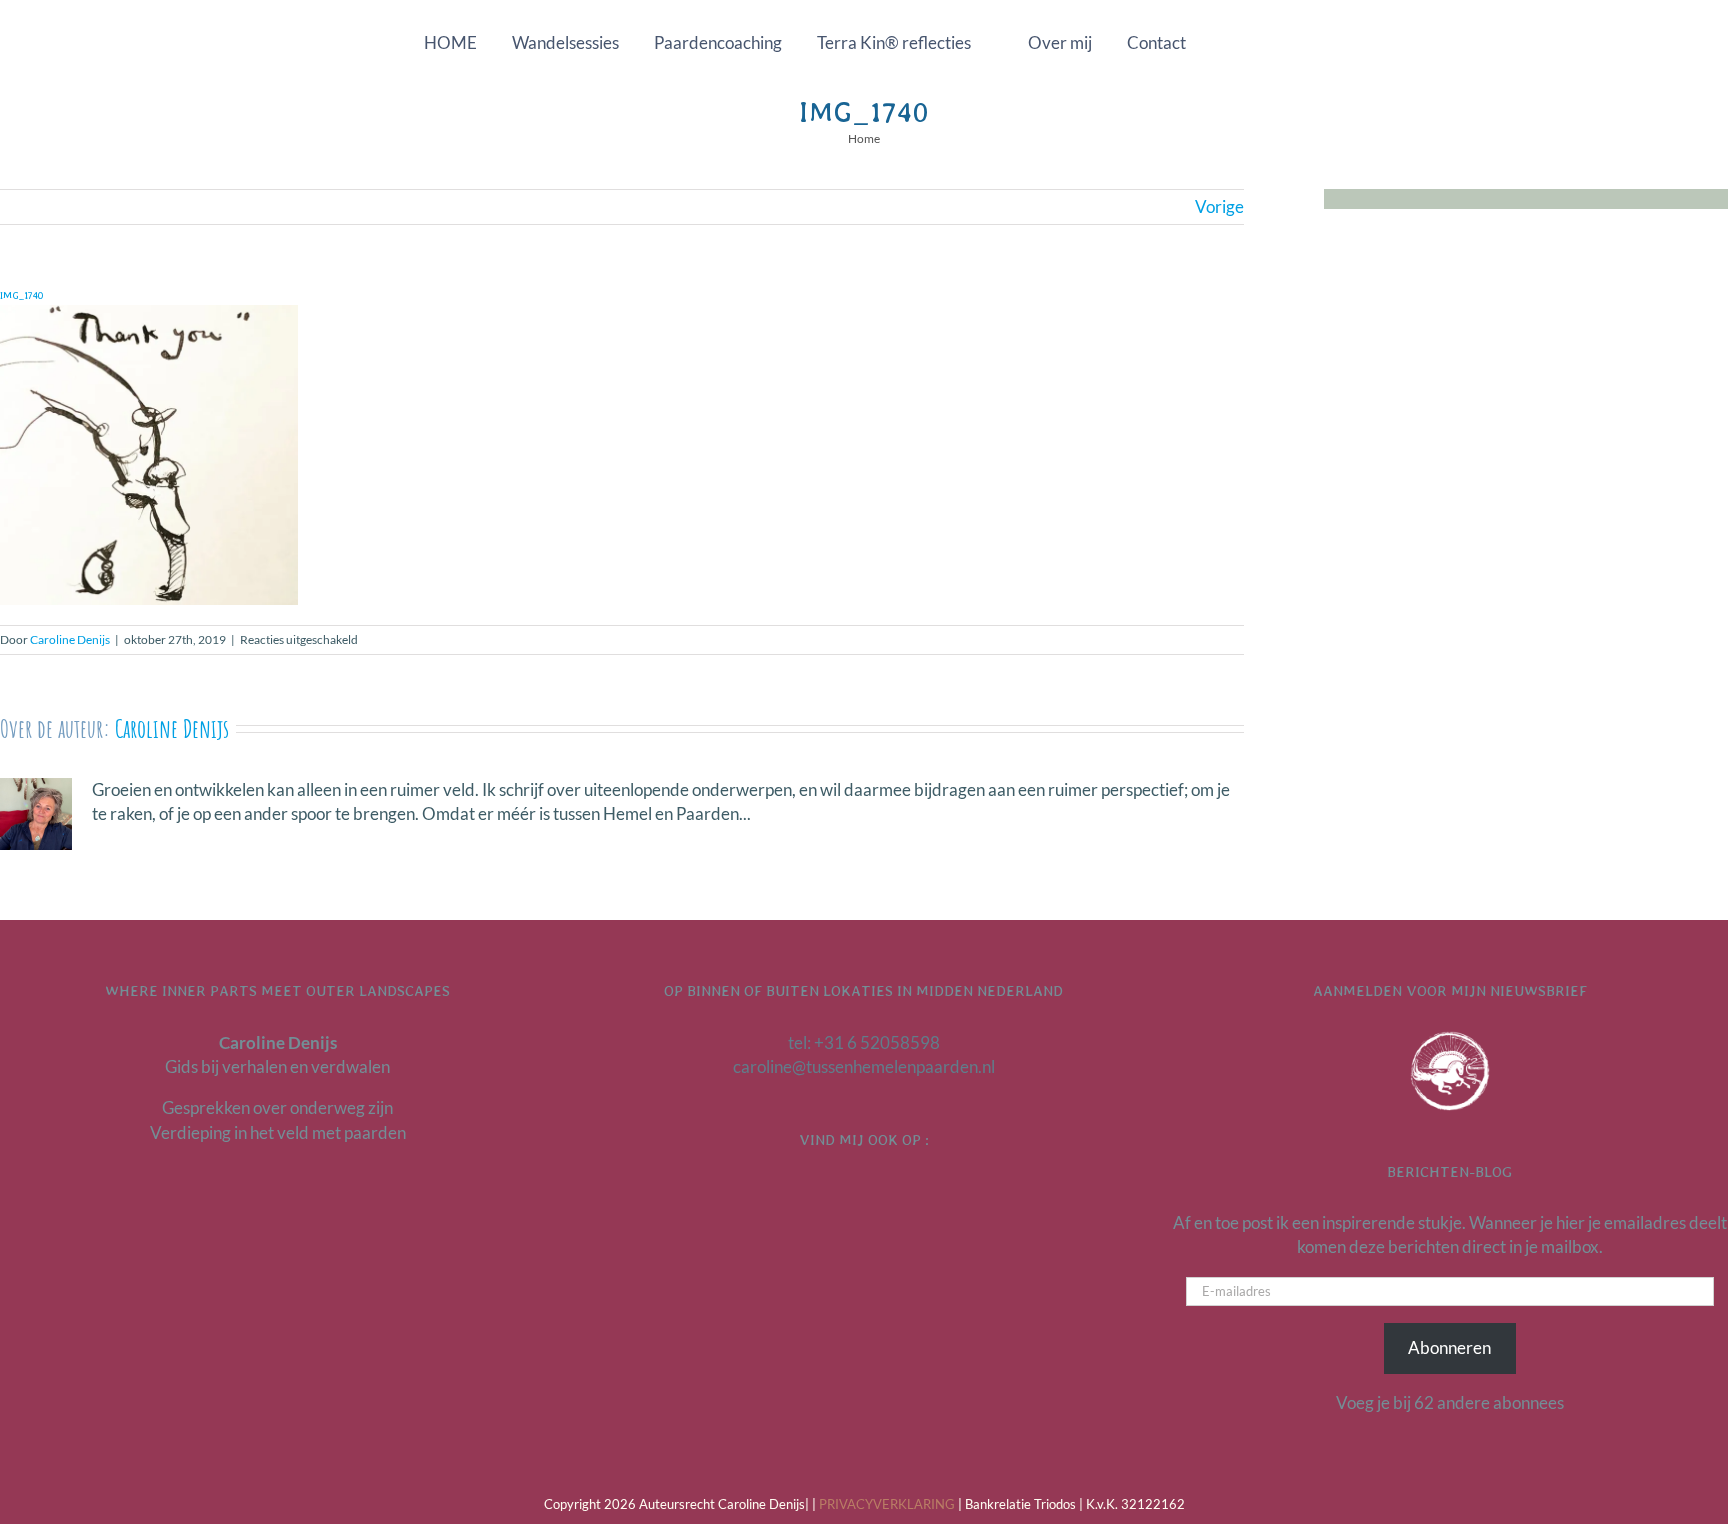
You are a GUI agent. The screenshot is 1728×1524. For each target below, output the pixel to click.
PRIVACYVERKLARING (887, 1504)
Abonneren (1449, 1347)
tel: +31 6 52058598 (864, 1042)
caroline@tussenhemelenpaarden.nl (864, 1066)
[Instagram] (890, 1193)
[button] (1250, 42)
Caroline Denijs (70, 639)
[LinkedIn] (838, 1193)
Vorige (1219, 206)
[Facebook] (864, 1193)
